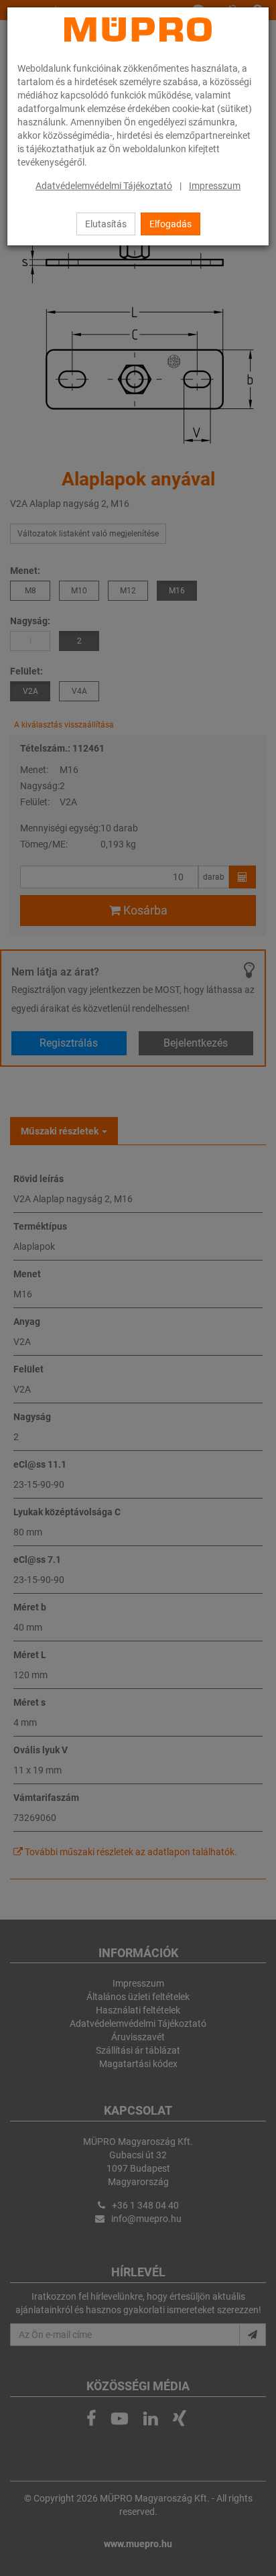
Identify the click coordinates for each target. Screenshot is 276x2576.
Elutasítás (106, 224)
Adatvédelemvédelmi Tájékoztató (104, 186)
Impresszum (215, 186)
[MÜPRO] (138, 30)
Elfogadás (170, 224)
